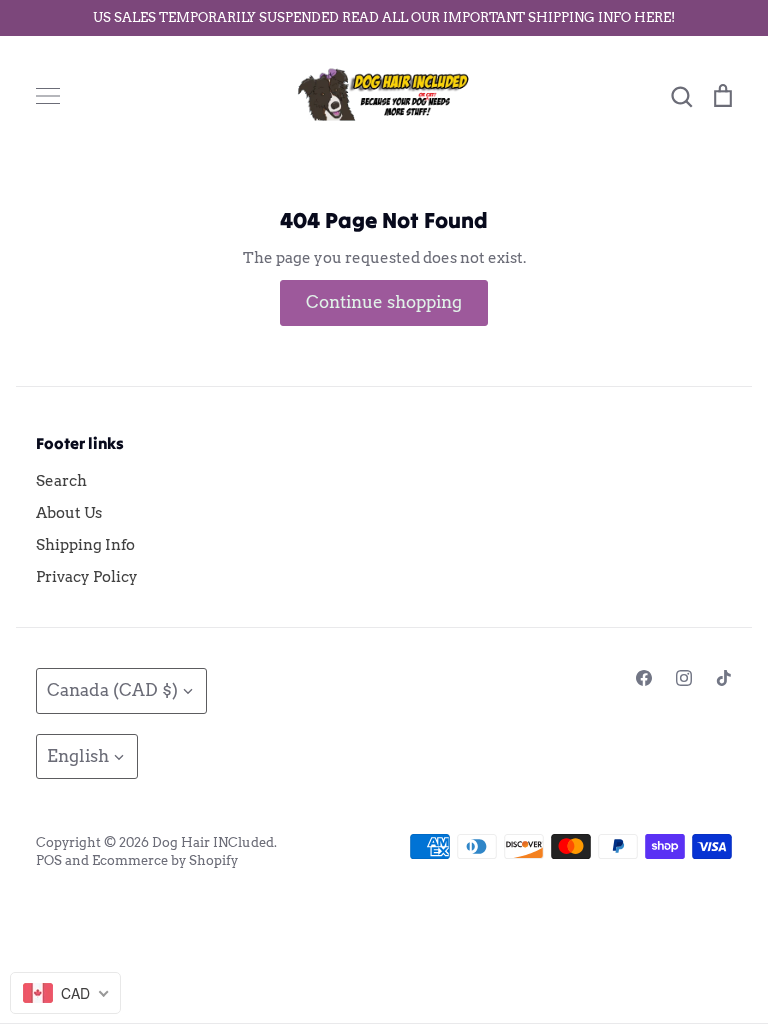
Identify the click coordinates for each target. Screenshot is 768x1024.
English (78, 756)
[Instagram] (684, 678)
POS (49, 860)
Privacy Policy (87, 577)
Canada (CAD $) (112, 690)
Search (61, 481)
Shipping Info (85, 545)
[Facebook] (644, 678)
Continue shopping (384, 302)
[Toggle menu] (48, 96)
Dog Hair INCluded (213, 842)
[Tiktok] (724, 678)
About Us (69, 513)
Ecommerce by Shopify (165, 860)
